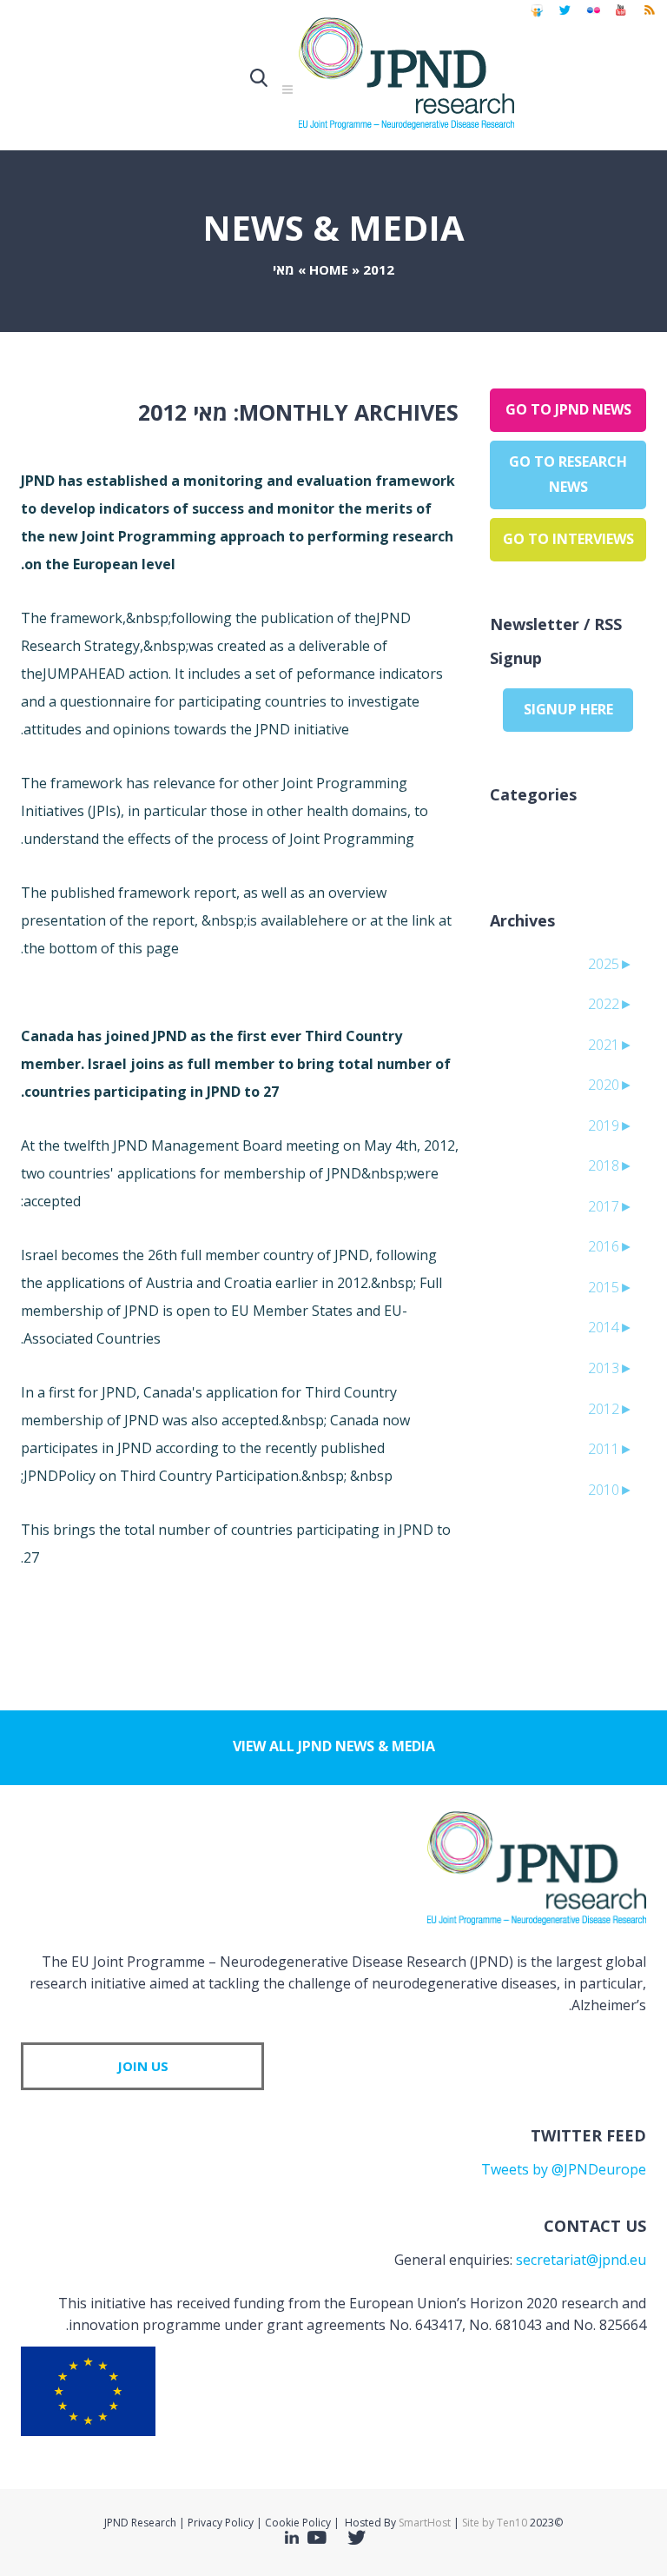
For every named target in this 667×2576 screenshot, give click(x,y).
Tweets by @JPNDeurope (564, 2169)
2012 (379, 269)
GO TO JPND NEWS (568, 409)
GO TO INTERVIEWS (568, 539)
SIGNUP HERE (568, 709)
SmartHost (425, 2523)
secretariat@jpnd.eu (581, 2260)
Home (329, 269)
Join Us (143, 2066)
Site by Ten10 (495, 2523)
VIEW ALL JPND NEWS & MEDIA (334, 1746)
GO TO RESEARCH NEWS (568, 475)
